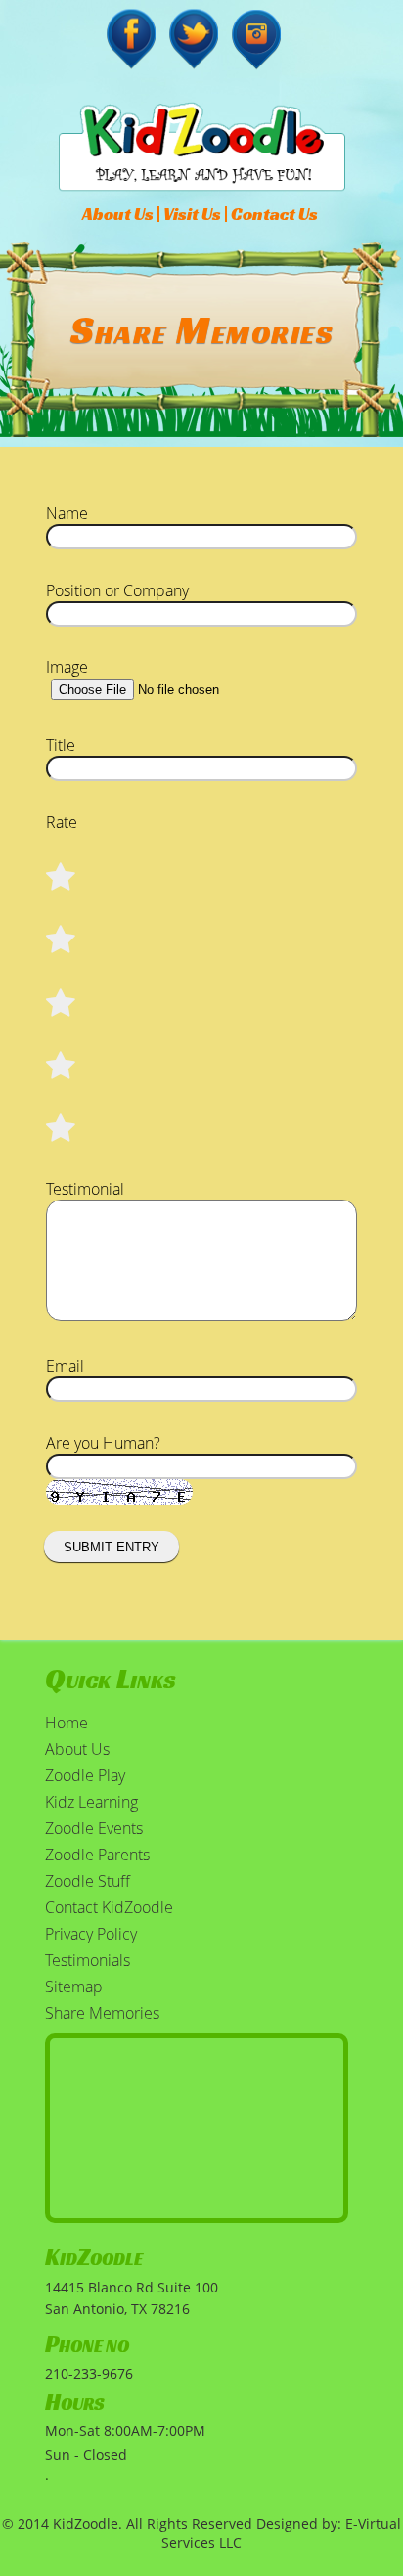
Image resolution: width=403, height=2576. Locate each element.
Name (67, 513)
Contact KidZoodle (109, 1907)
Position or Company (117, 590)
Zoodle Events (94, 1828)
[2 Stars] (62, 1066)
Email (65, 1366)
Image (67, 667)
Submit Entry (112, 1547)
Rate (62, 822)
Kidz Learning (91, 1802)
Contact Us (274, 214)
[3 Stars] (62, 1003)
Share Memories (102, 2013)
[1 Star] (62, 1128)
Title (61, 745)
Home (67, 1723)
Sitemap (74, 1987)
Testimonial (85, 1189)
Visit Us (192, 214)
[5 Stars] (62, 877)
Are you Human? (103, 1443)
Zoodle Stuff (88, 1881)
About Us (118, 214)
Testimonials (88, 1960)
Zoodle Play (85, 1775)
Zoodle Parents (97, 1855)
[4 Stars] (62, 939)
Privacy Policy (91, 1934)
